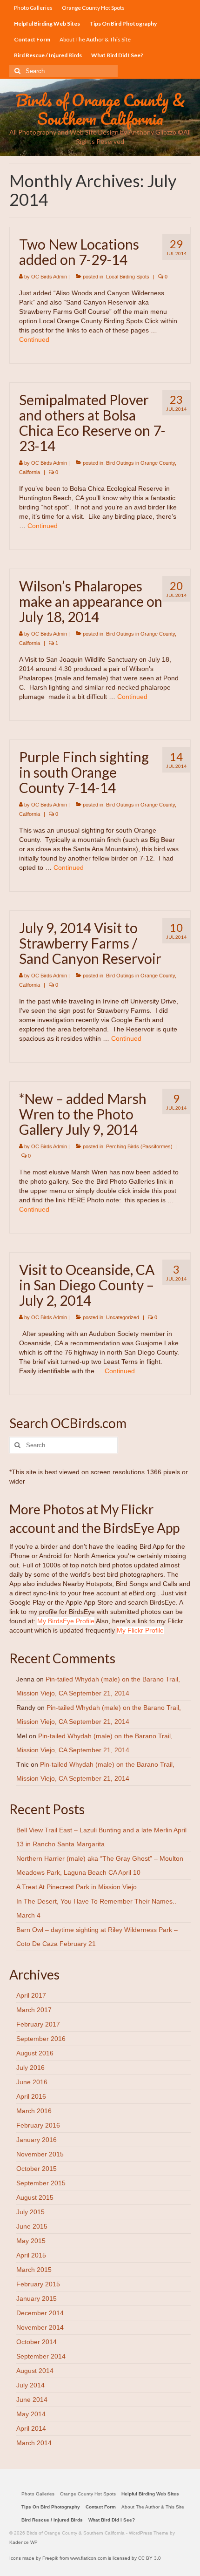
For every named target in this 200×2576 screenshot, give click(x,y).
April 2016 (31, 2096)
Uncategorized (123, 1317)
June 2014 (32, 2400)
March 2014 (34, 2443)
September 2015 (41, 2183)
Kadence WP (23, 2542)
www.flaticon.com (88, 2558)
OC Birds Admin (49, 277)
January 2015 (37, 2298)
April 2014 (31, 2428)
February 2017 (38, 2024)
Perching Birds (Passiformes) (139, 1146)
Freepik (50, 2558)
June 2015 (32, 2226)
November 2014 (40, 2327)
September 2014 (41, 2356)
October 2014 (37, 2342)
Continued (34, 339)
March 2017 (34, 2010)
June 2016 (32, 2082)
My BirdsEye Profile (66, 1621)
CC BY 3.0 (150, 2558)
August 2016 (35, 2053)
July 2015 (30, 2212)
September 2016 (41, 2039)
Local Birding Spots (128, 277)
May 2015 (31, 2241)
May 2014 (31, 2414)
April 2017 (31, 1995)
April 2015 (31, 2255)
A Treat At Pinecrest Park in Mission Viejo (77, 1887)
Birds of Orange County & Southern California (100, 109)
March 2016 (34, 2111)
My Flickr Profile (140, 1630)
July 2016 (30, 2068)
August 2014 (35, 2371)
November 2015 (40, 2154)
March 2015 (34, 2270)
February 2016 (38, 2125)
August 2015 (35, 2197)
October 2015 (37, 2169)
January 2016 (37, 2140)
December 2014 (40, 2313)
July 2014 (30, 2385)
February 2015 (38, 2284)
